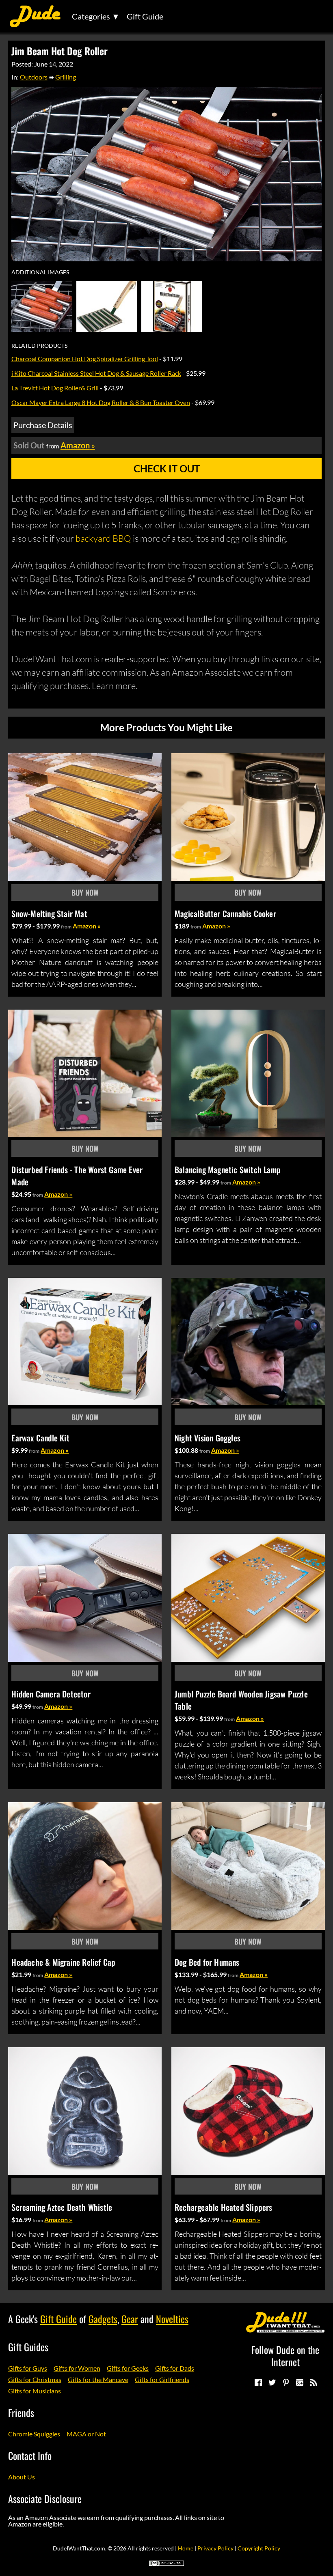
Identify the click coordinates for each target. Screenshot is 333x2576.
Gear (130, 2319)
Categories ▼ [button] (96, 16)
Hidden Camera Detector (51, 1694)
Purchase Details (43, 425)
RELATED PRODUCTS (39, 346)
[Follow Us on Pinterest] (285, 2382)
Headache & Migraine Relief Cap (63, 1962)
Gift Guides (28, 2347)
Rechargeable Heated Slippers (224, 2207)
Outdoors (34, 77)
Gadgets (103, 2319)
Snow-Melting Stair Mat (49, 913)
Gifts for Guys (28, 2368)
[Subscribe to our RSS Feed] (313, 2382)
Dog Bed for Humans (207, 1962)
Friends (21, 2412)
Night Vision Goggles (208, 1438)
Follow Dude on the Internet (285, 2356)
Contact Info (30, 2455)
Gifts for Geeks (128, 2368)
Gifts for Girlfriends (162, 2379)
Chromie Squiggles (34, 2434)
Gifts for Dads (175, 2368)
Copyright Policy (259, 2548)
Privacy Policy (215, 2548)
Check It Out (167, 468)
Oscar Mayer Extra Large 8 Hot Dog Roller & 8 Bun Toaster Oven (101, 402)
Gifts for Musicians (35, 2391)
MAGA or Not (86, 2434)
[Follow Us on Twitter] (272, 2382)
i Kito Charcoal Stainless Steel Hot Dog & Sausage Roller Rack (96, 373)
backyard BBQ (103, 538)
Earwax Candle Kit (40, 1438)
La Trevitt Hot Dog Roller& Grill (55, 388)
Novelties (172, 2319)
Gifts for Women (77, 2368)
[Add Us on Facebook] (258, 2382)
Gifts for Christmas (35, 2379)
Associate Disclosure (45, 2498)
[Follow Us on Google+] (299, 2382)
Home (186, 2548)
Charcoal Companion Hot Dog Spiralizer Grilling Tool (85, 359)
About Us (22, 2477)
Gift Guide (145, 16)
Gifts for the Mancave (98, 2379)
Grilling (66, 77)
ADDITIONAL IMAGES (40, 272)
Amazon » (87, 926)
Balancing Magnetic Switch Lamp (228, 1170)
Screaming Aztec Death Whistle (62, 2207)
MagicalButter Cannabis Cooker (225, 913)
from (66, 927)
